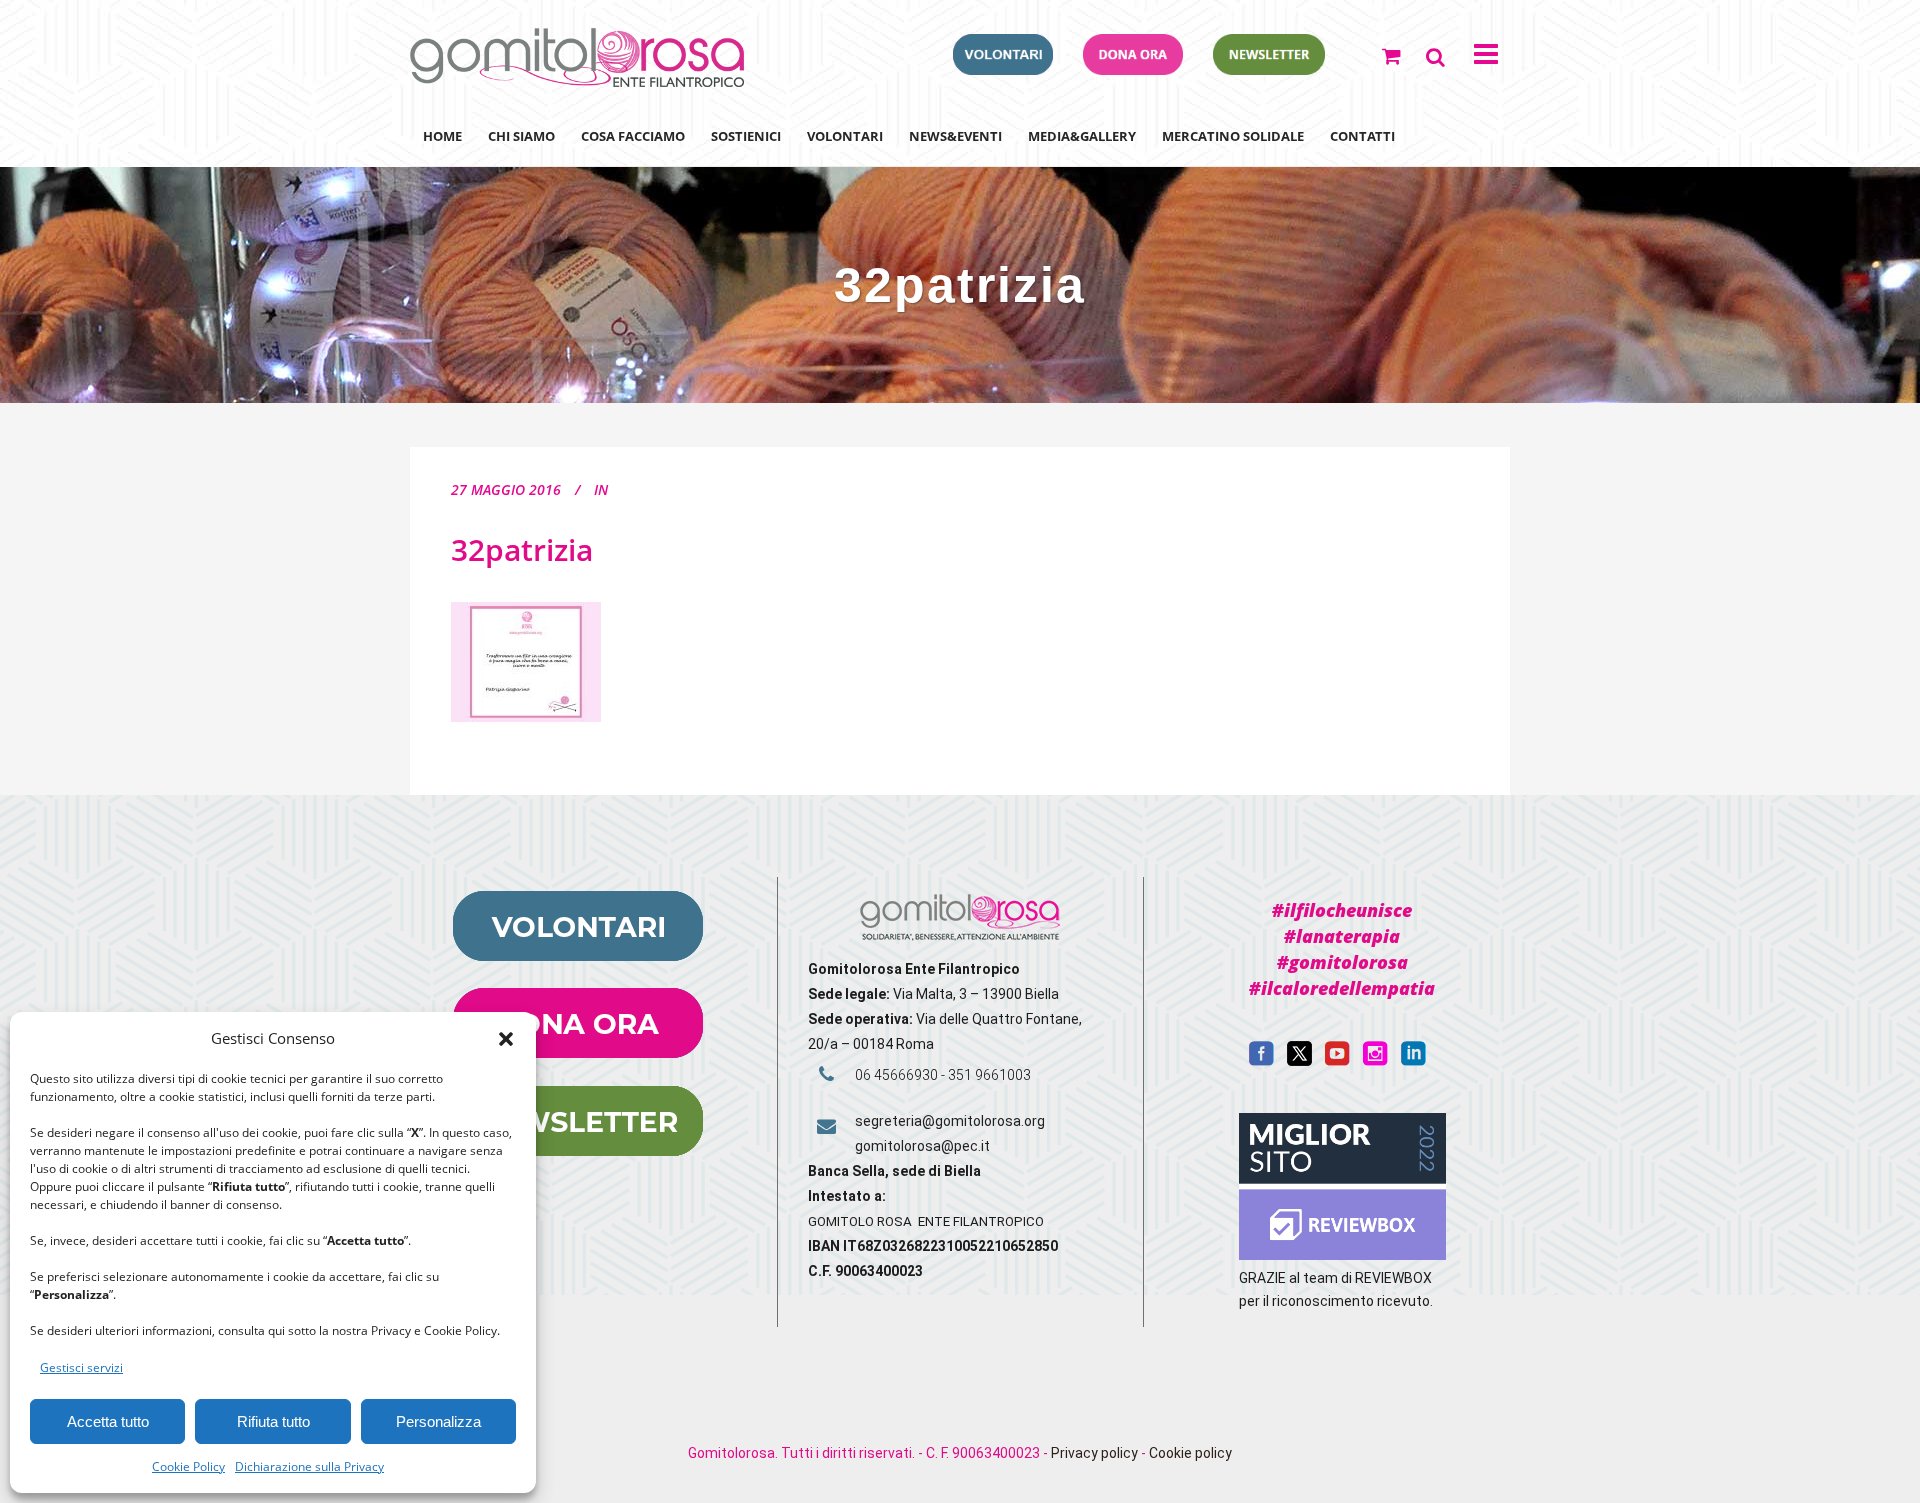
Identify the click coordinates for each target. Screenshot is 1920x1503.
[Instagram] (1375, 1061)
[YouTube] (1337, 1061)
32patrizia (522, 549)
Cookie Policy (188, 1466)
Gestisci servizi (81, 1367)
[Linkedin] (1413, 1061)
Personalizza (438, 1421)
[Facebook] (1261, 1061)
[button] (506, 1039)
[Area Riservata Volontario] (1003, 69)
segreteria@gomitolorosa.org (950, 1121)
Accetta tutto (108, 1421)
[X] (1299, 1061)
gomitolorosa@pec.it (924, 1146)
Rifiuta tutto (273, 1421)
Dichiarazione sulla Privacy (309, 1466)
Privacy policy (1094, 1453)
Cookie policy (1190, 1453)
